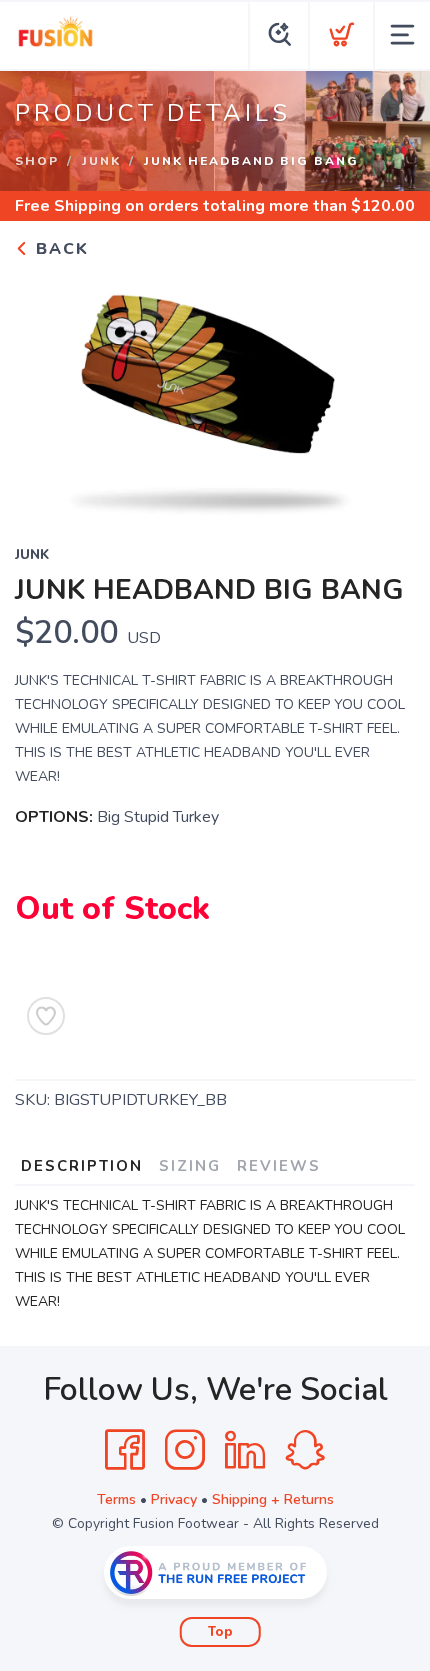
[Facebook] (125, 1450)
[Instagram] (185, 1450)
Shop (37, 161)
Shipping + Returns (273, 1499)
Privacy (174, 1499)
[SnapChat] (305, 1450)
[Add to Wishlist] (46, 1016)
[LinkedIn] (245, 1450)
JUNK (101, 161)
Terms (116, 1499)
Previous (46, 389)
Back (59, 249)
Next (384, 389)
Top (220, 1632)
